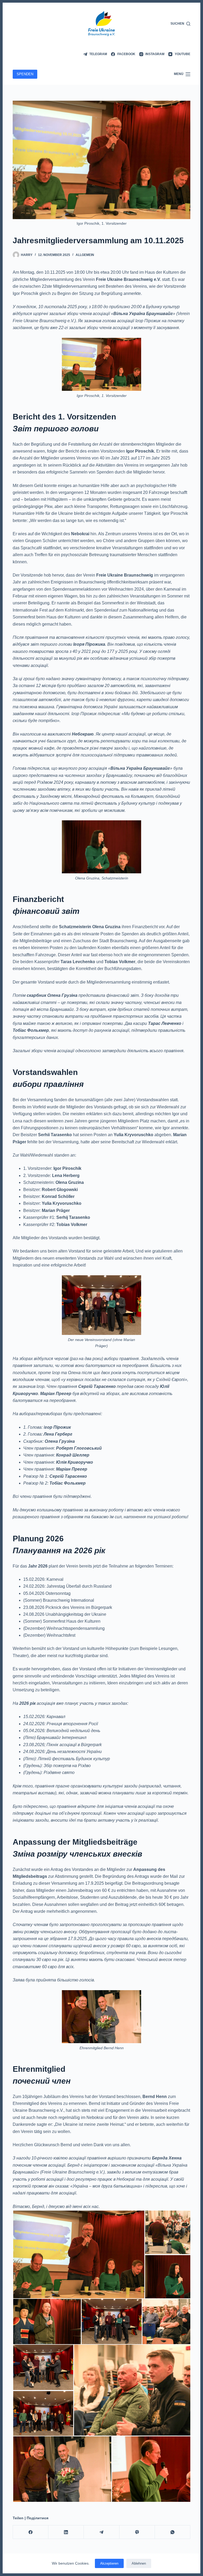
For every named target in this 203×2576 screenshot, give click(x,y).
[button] (79, 2254)
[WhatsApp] (173, 2532)
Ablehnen (139, 2563)
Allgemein (85, 255)
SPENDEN (25, 74)
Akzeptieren (109, 2563)
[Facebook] (31, 2532)
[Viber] (137, 2532)
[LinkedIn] (66, 2532)
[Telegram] (101, 2532)
